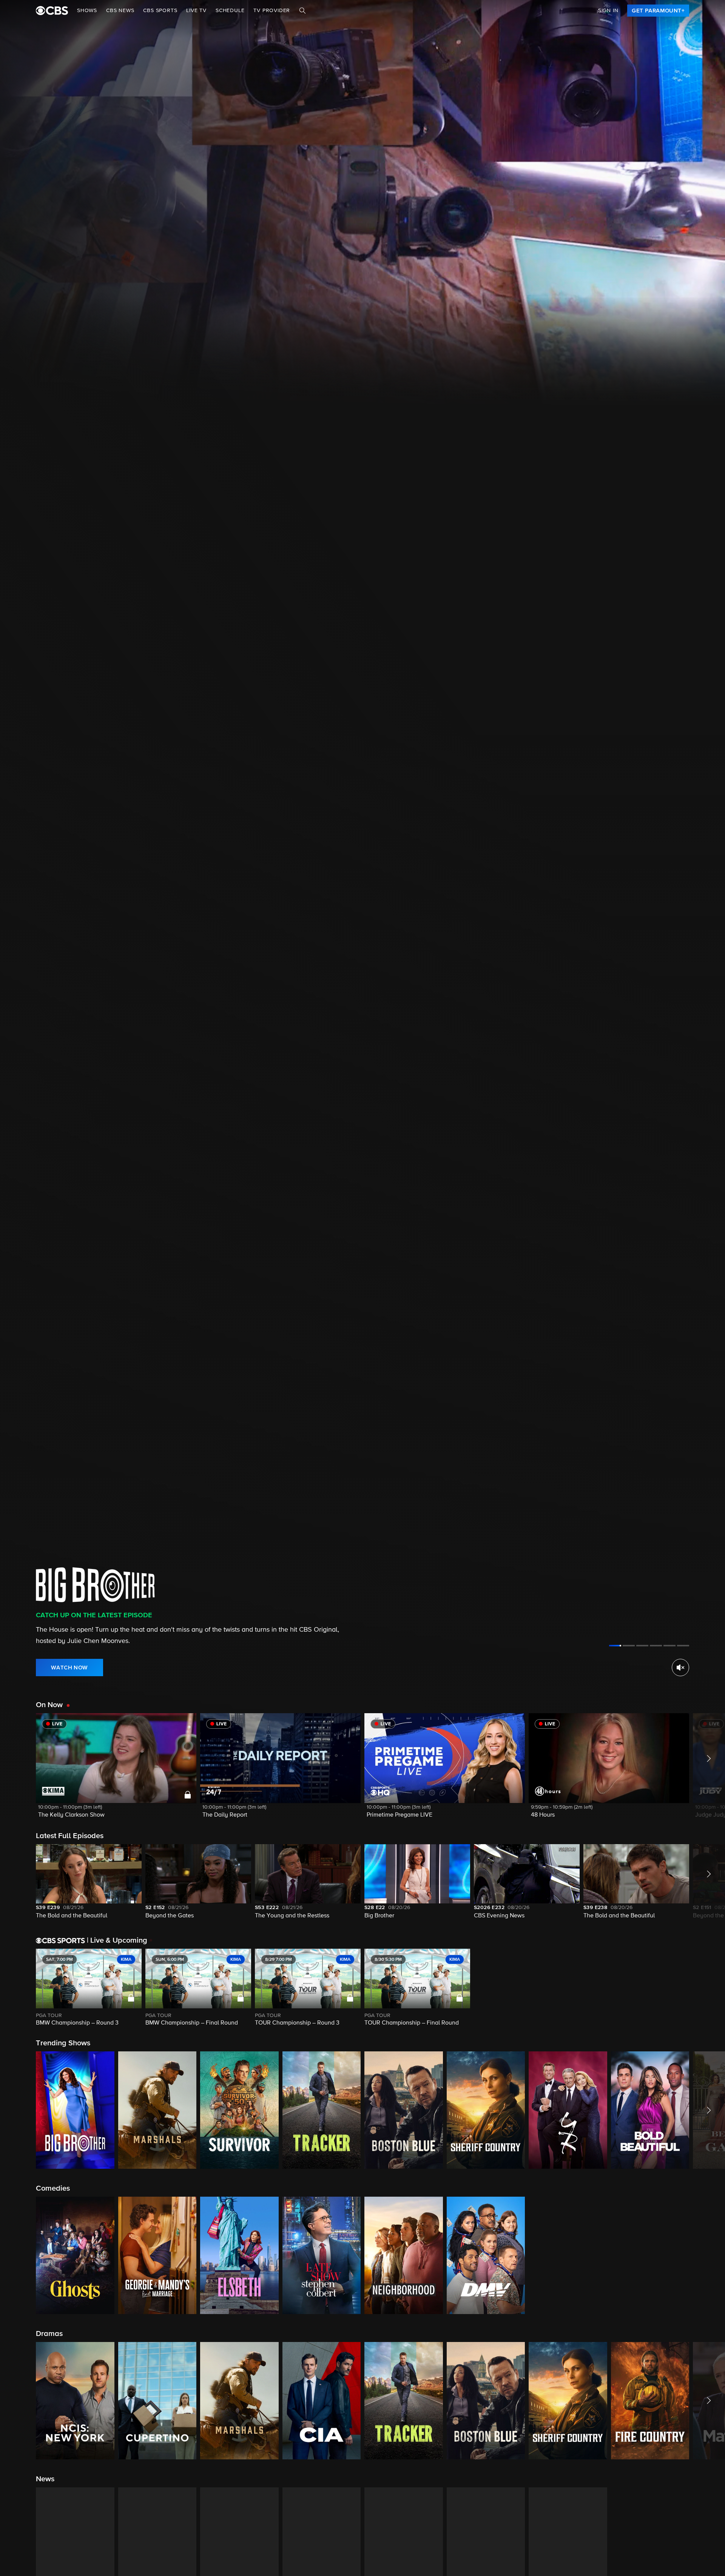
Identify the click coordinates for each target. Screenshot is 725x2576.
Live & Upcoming (117, 1940)
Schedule (230, 11)
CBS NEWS (120, 11)
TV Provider (272, 11)
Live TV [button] (196, 11)
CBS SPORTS (160, 11)
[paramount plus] (52, 11)
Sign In (608, 11)
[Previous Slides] (18, 1988)
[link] (658, 11)
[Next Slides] (707, 1988)
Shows (87, 11)
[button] (116, 1770)
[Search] (302, 11)
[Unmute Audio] (680, 1668)
